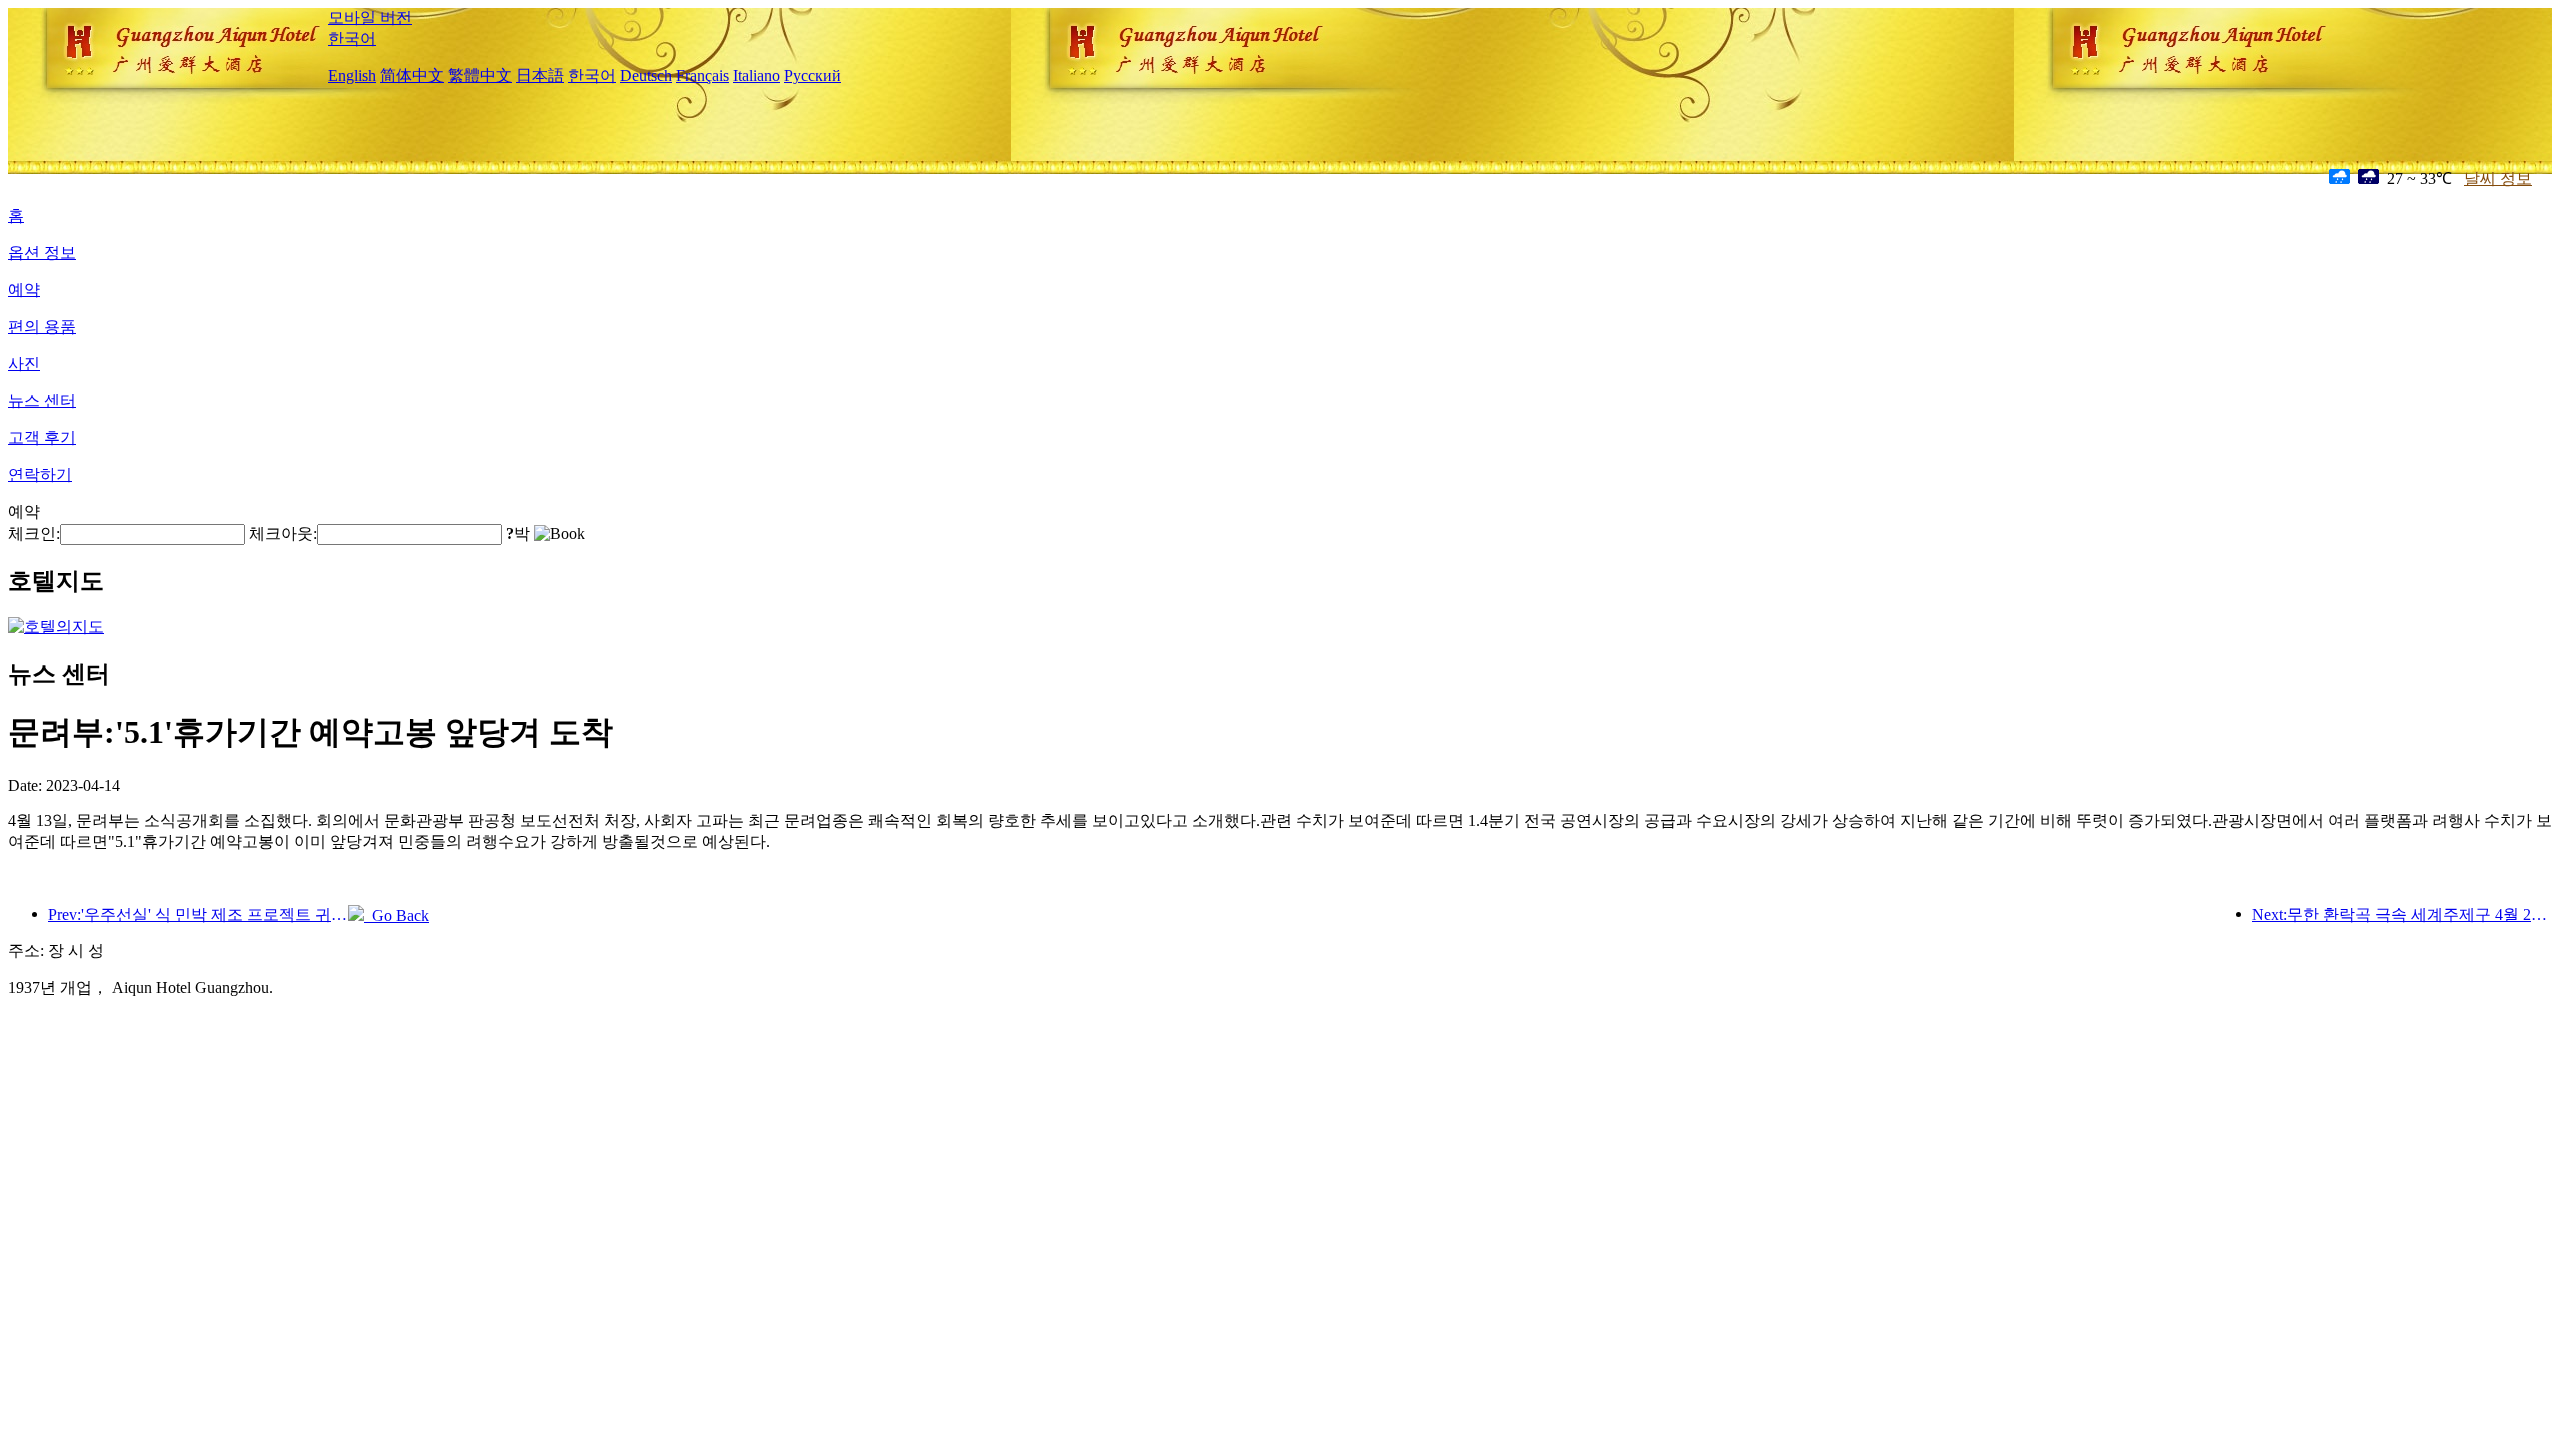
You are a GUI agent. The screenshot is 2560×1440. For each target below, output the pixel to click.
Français (702, 75)
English (352, 75)
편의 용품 (42, 326)
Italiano (756, 75)
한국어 (352, 38)
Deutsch (646, 75)
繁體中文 (480, 75)
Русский (812, 75)
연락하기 (40, 474)
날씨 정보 (2498, 178)
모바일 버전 (370, 17)
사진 (24, 363)
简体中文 (412, 75)
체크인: (34, 533)
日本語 (540, 75)
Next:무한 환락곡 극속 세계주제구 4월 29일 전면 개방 (2402, 914)
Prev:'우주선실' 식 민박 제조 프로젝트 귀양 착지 (198, 914)
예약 (24, 289)
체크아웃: (283, 533)
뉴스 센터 (42, 400)
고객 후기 (42, 437)
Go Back (396, 915)
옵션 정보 (42, 252)
